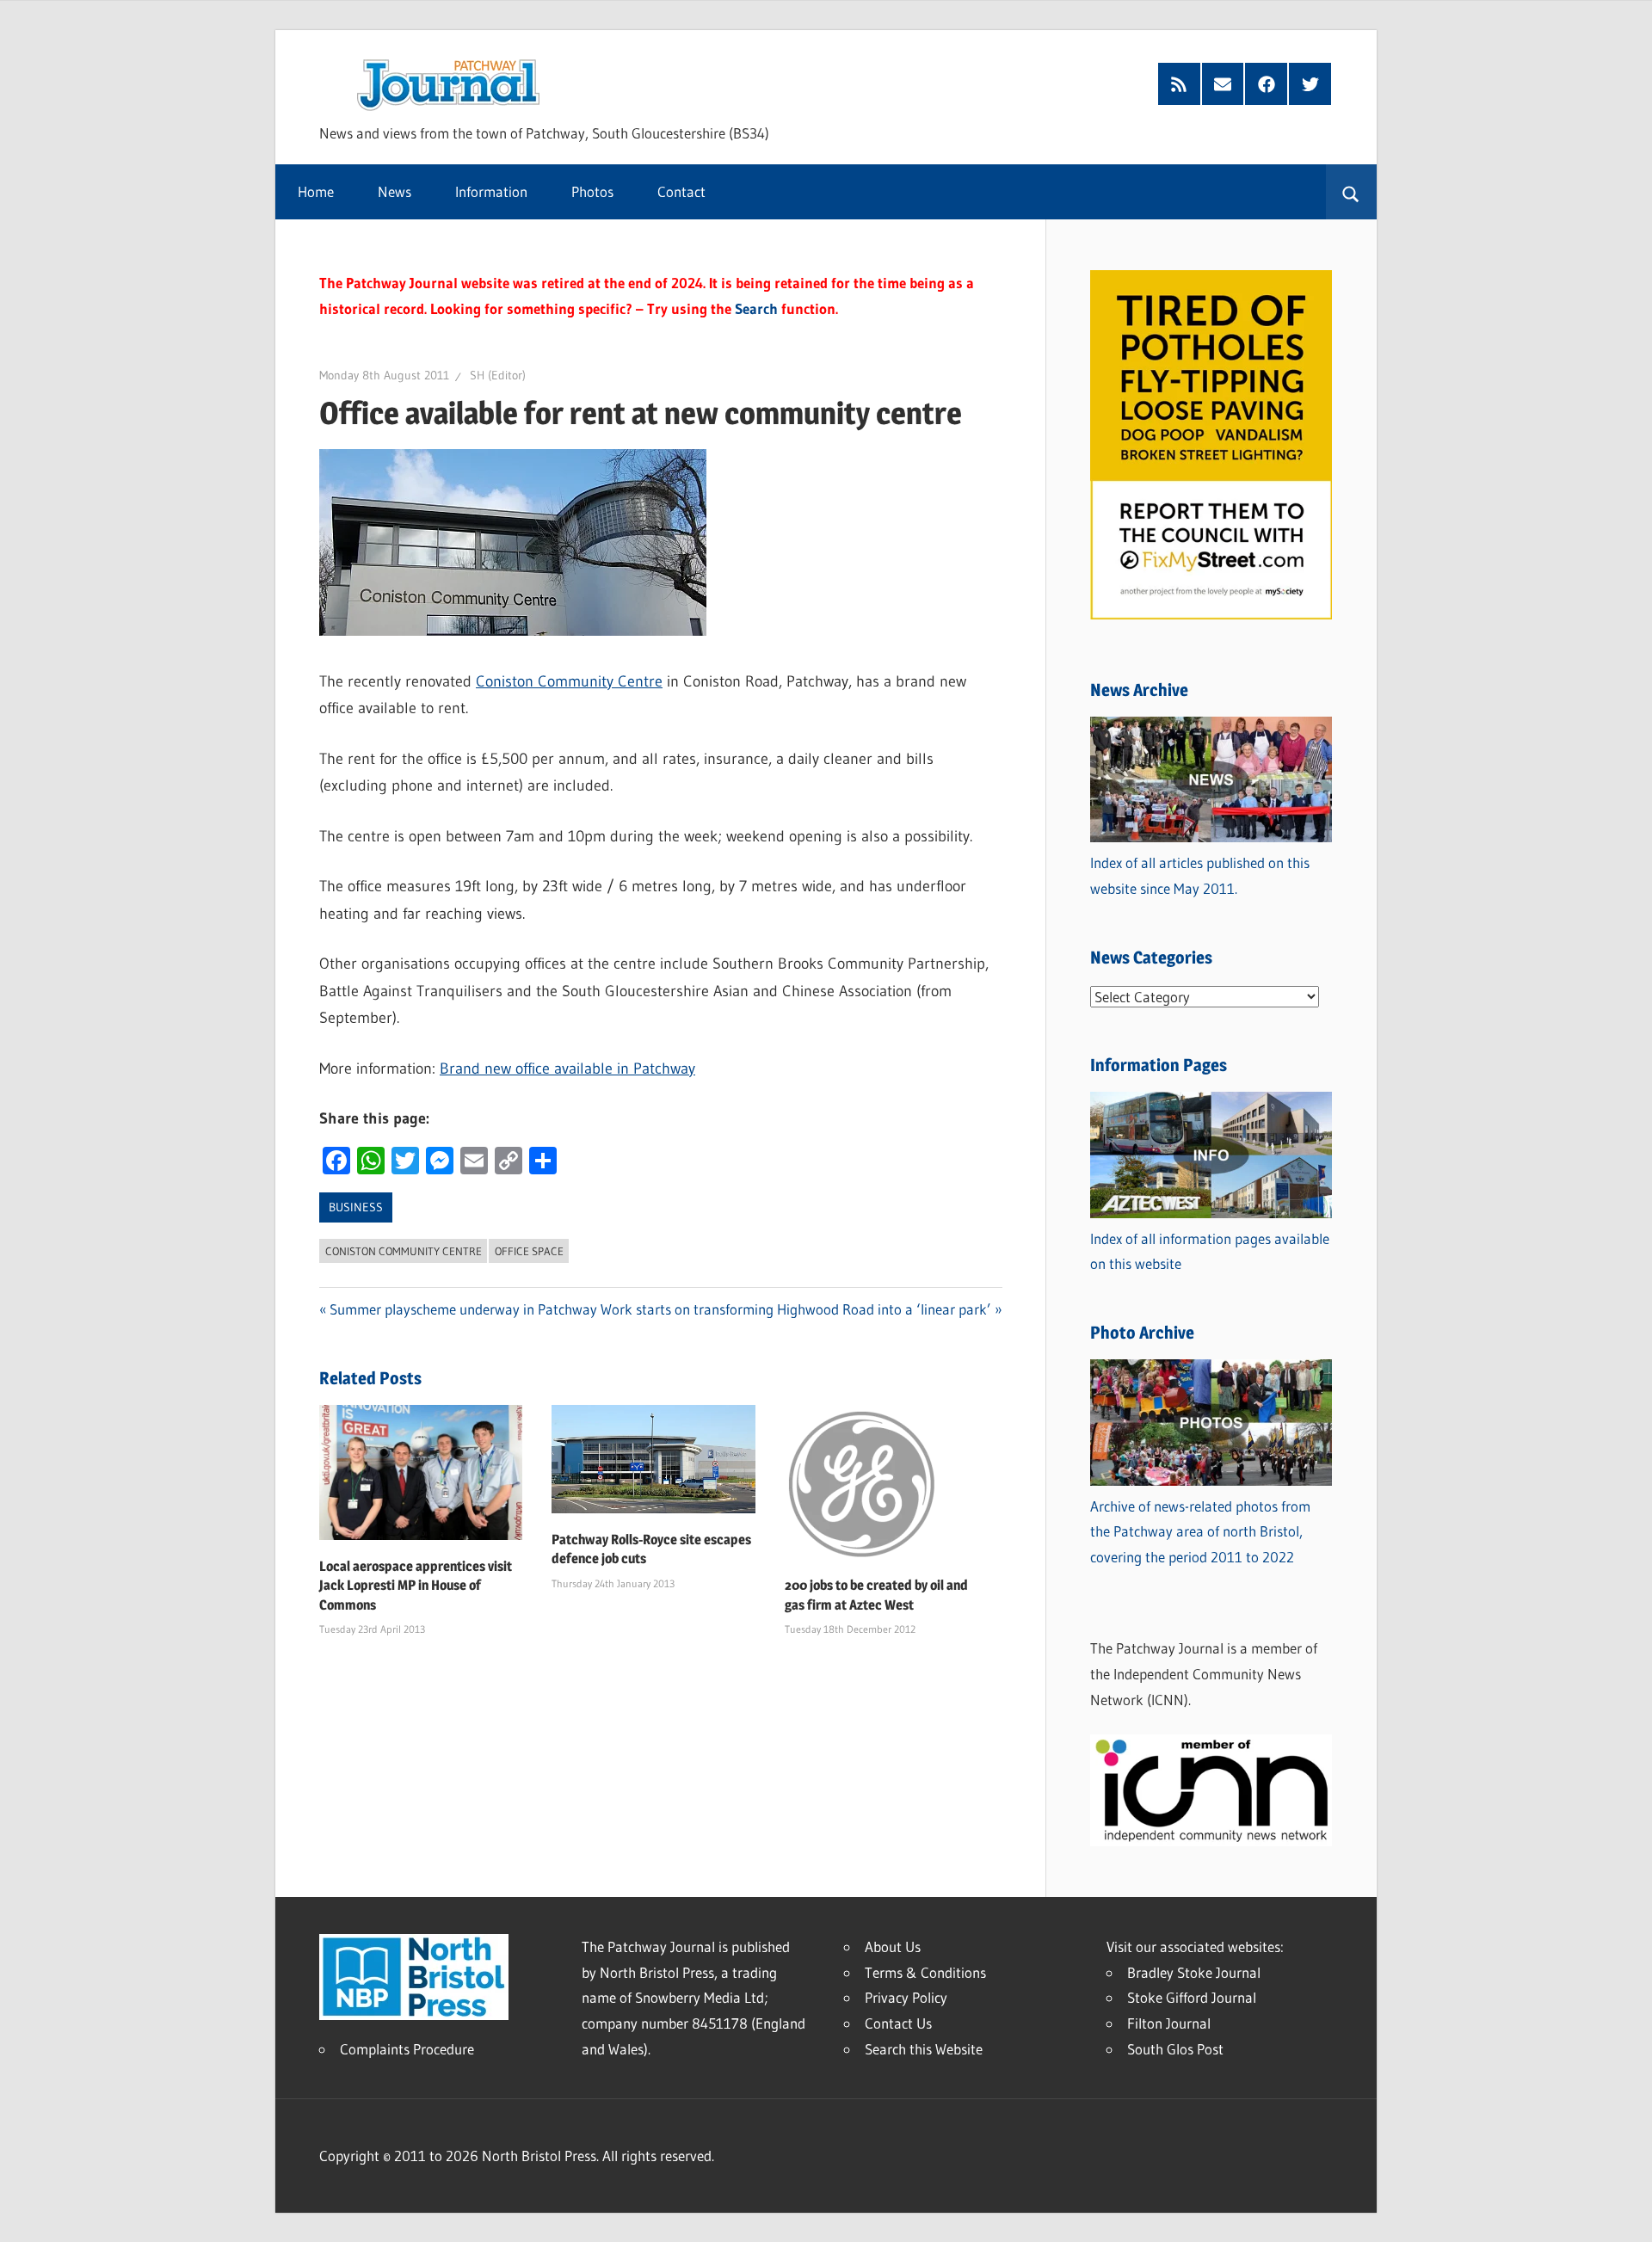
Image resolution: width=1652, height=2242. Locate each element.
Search (756, 308)
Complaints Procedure (407, 2049)
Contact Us (898, 2023)
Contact (681, 191)
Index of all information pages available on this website (1210, 1251)
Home (316, 191)
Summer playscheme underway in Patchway (463, 1309)
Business (356, 1207)
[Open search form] (1351, 192)
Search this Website (924, 2049)
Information (491, 191)
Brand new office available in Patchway (567, 1069)
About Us (893, 1946)
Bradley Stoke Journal (1194, 1972)
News (395, 191)
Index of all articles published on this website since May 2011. (1200, 875)
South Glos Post (1175, 2049)
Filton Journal (1169, 2023)
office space (529, 1251)
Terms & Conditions (925, 1972)
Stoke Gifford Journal (1192, 1997)
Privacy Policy (906, 1997)
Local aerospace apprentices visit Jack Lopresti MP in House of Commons (416, 1586)
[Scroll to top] (1624, 2214)
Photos (592, 191)
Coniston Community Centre (569, 681)
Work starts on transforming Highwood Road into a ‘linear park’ (796, 1309)
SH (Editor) (498, 375)
